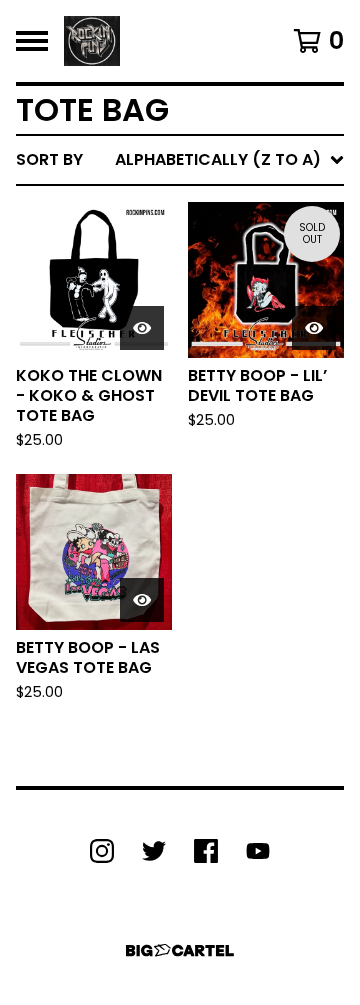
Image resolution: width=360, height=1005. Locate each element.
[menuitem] (180, 160)
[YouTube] (258, 851)
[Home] (92, 41)
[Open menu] (32, 41)
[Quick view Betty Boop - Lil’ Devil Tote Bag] (314, 328)
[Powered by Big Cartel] (180, 950)
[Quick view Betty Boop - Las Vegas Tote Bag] (142, 600)
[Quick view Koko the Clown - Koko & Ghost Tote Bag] (142, 328)
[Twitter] (154, 851)
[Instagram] (102, 851)
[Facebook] (206, 851)
